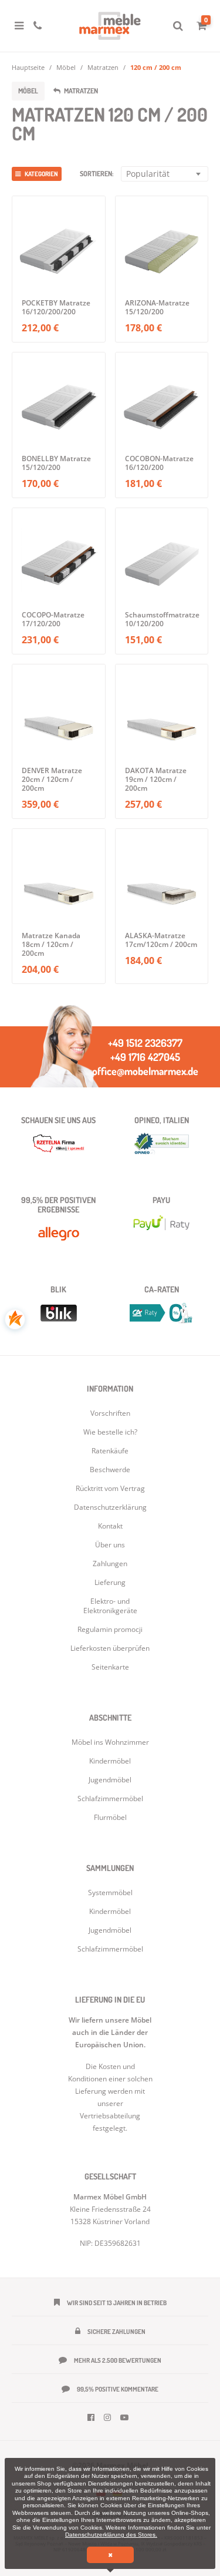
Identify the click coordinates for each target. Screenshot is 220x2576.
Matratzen (103, 67)
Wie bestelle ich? (110, 1432)
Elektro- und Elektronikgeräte (110, 1606)
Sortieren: (97, 174)
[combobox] (165, 174)
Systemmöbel (110, 1892)
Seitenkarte (110, 1667)
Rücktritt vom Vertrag (110, 1488)
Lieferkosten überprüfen (110, 1648)
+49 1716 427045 (145, 1057)
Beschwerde (110, 1470)
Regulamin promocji (110, 1629)
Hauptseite (28, 67)
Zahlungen (110, 1564)
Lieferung (110, 1582)
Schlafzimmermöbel (110, 1949)
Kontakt (110, 1526)
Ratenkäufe (110, 1451)
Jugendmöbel (110, 1930)
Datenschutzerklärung (110, 1507)
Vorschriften (110, 1413)
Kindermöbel (110, 1911)
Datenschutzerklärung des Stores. (111, 2535)
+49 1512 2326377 (145, 1043)
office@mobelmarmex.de (145, 1071)
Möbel (66, 67)
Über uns (110, 1545)
